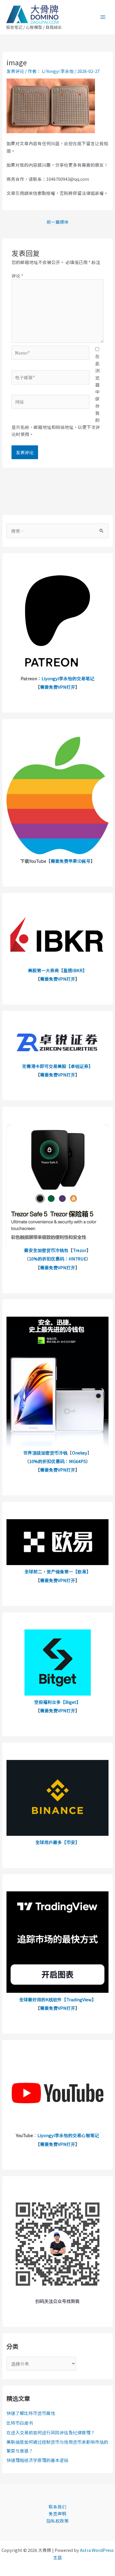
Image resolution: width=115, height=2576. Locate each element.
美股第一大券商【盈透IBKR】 (57, 970)
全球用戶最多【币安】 (57, 1842)
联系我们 (57, 2506)
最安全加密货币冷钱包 (46, 1250)
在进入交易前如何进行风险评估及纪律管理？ (51, 2432)
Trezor (80, 1250)
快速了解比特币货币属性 (31, 2413)
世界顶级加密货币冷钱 (45, 1453)
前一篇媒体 (58, 222)
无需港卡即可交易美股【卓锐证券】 (57, 1066)
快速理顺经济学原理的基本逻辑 (37, 2460)
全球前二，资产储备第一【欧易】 (58, 1571)
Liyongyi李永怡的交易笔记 (68, 678)
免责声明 (57, 2514)
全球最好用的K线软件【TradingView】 (58, 1999)
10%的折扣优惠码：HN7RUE (58, 1259)
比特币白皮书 (20, 2423)
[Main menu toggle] (103, 17)
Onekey (80, 1453)
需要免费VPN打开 (58, 687)
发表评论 (15, 71)
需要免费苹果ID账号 (71, 861)
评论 (17, 276)
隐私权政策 (58, 2521)
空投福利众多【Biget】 (57, 1702)
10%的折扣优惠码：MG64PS (58, 1461)
